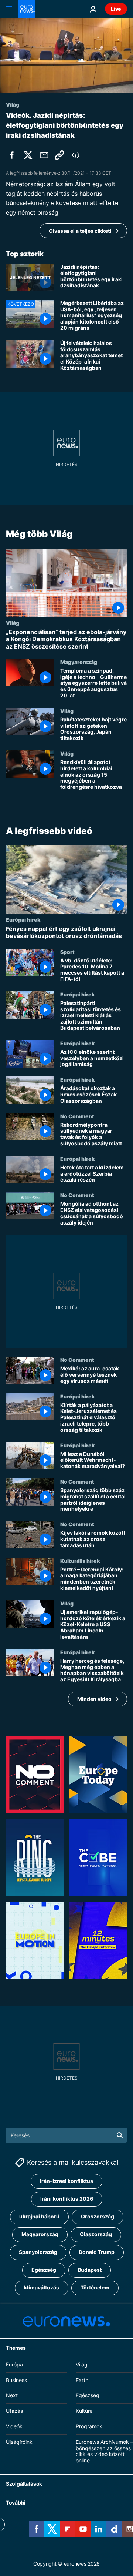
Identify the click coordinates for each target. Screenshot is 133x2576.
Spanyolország (38, 2252)
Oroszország (98, 2216)
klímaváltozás (42, 2287)
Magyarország (79, 661)
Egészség (44, 2270)
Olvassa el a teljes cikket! (80, 231)
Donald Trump (97, 2252)
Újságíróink (19, 2441)
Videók (14, 2426)
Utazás (14, 2411)
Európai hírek (23, 919)
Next (12, 2395)
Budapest (90, 2270)
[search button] (120, 2135)
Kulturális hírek (80, 1560)
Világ (13, 623)
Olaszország (96, 2234)
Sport (67, 951)
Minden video (94, 1699)
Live (116, 9)
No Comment (77, 1116)
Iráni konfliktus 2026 (67, 2199)
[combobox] (66, 2135)
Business (16, 2380)
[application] (66, 55)
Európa (14, 2364)
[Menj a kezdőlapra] (27, 9)
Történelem (95, 2287)
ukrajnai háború (39, 2216)
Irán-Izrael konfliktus (66, 2181)
